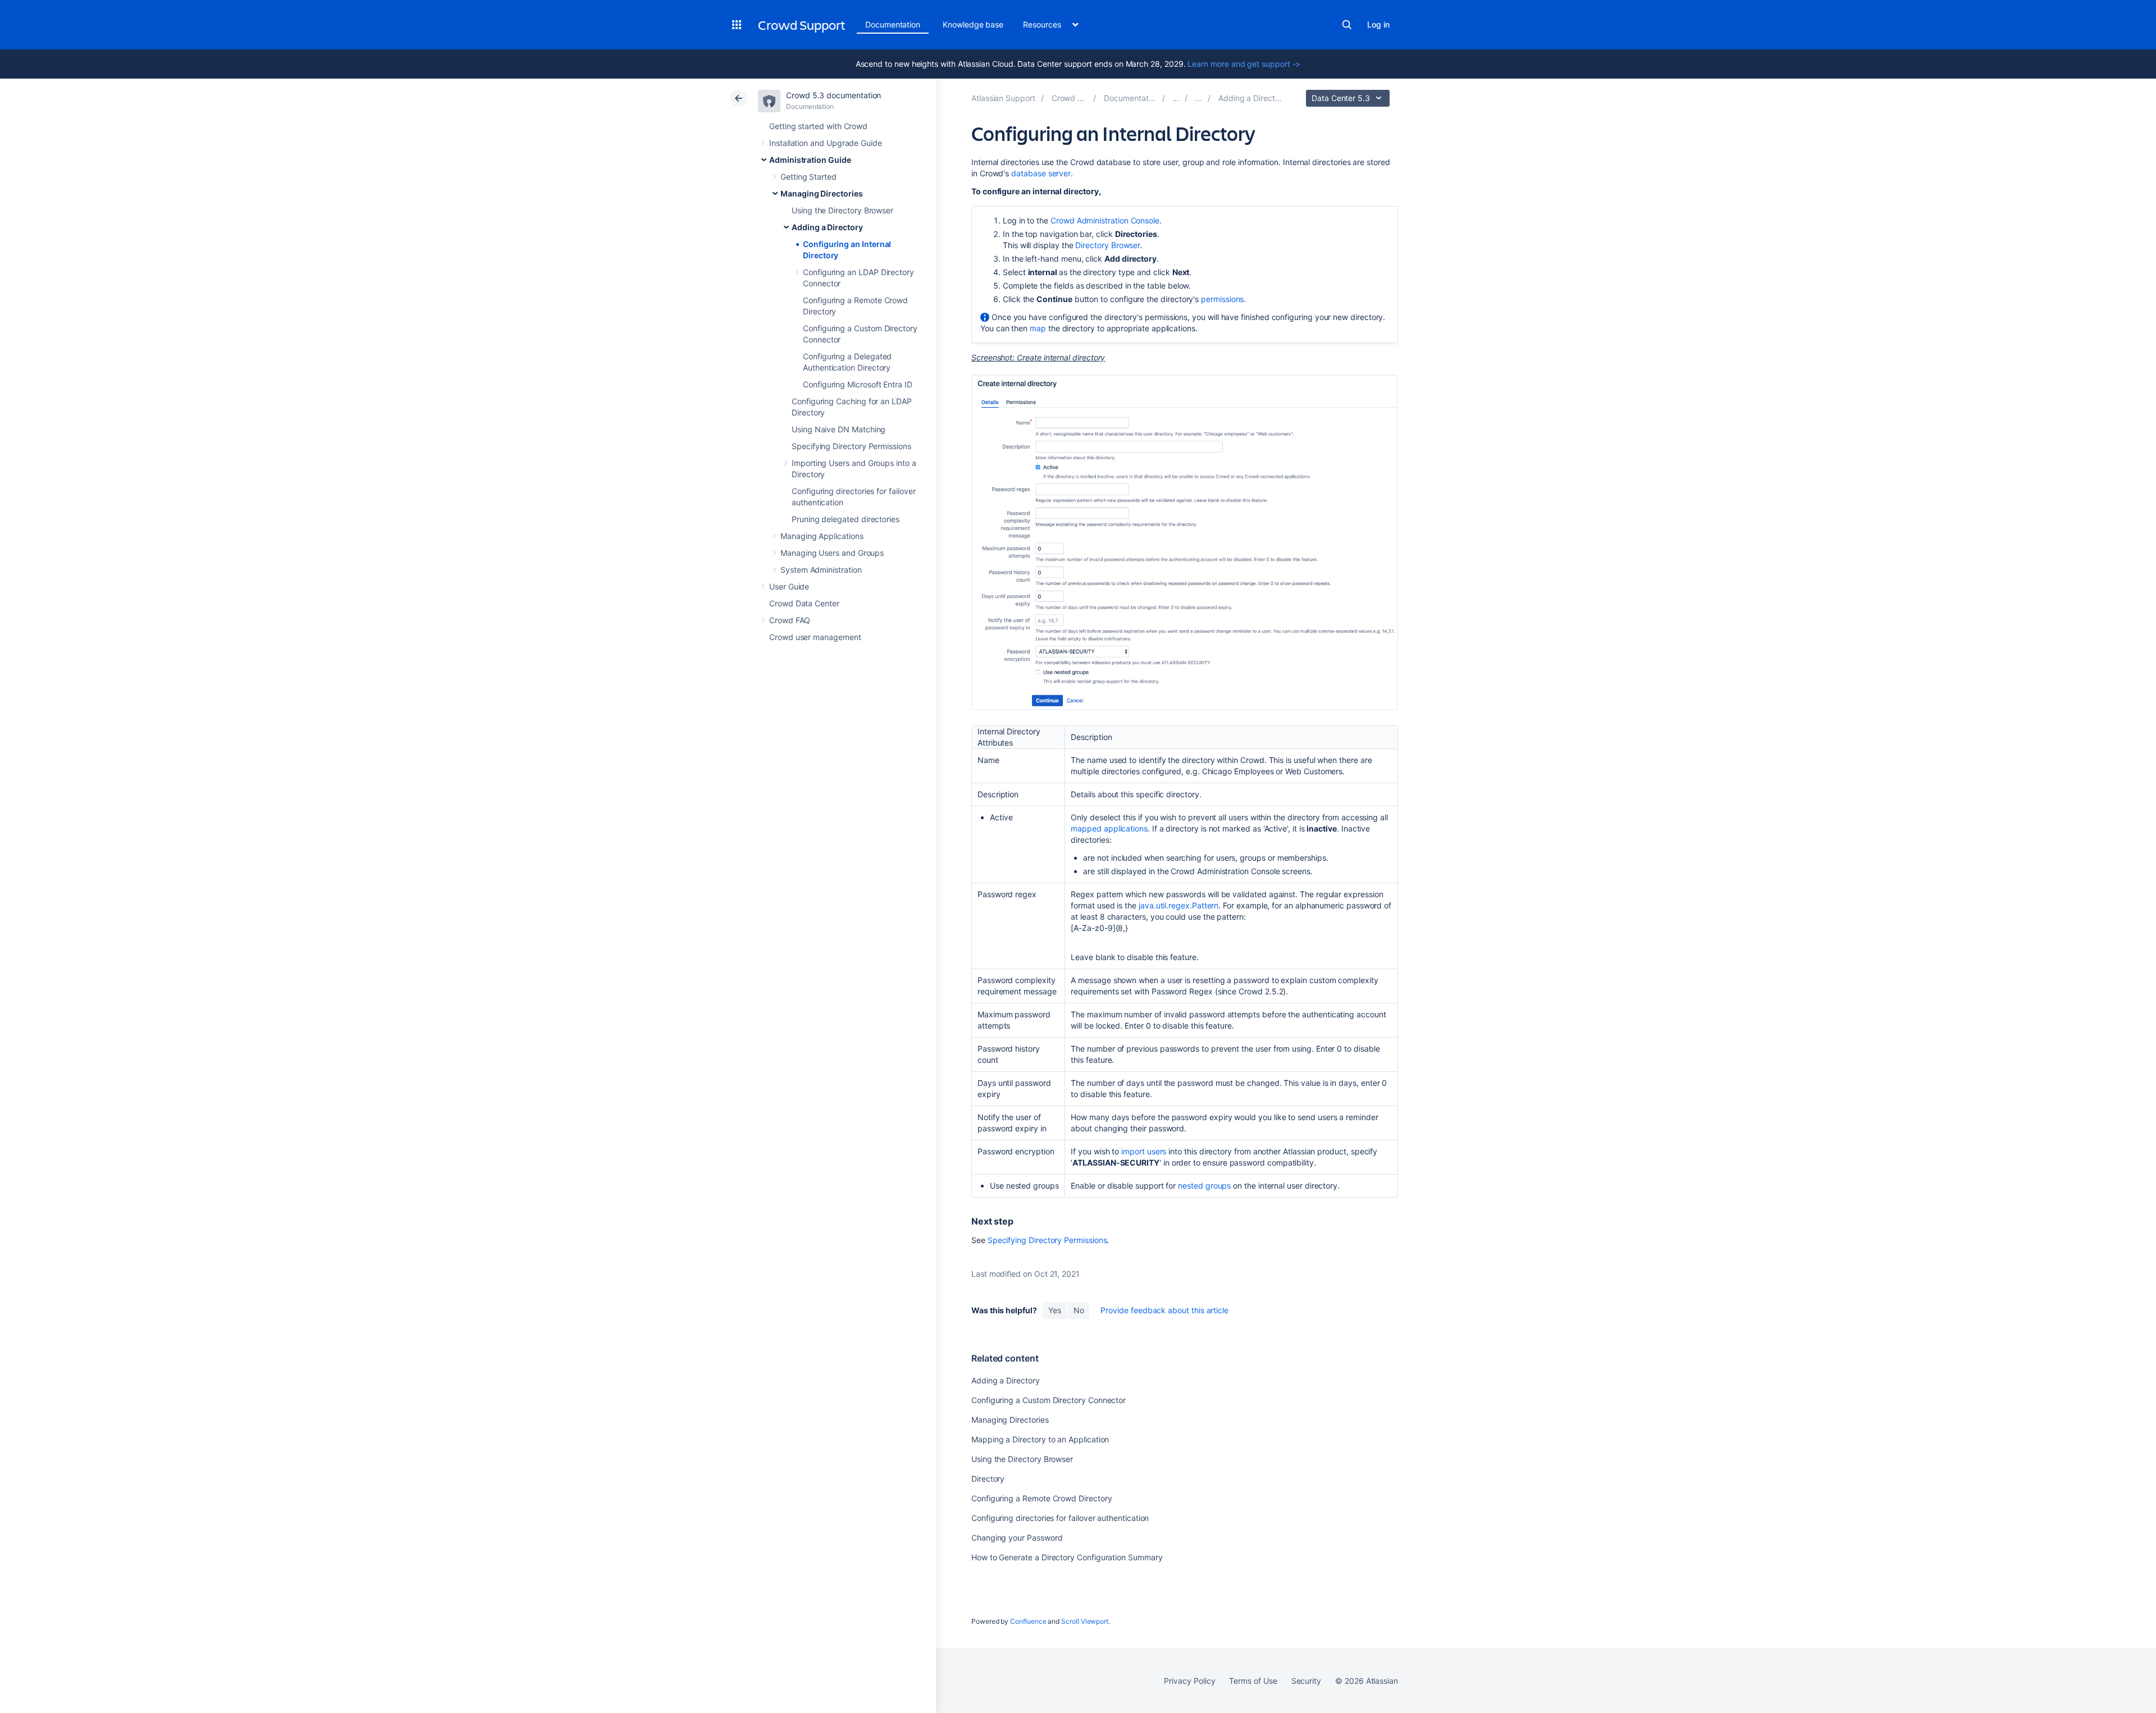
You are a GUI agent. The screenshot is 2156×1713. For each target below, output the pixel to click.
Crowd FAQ (790, 620)
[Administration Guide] (1176, 98)
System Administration (821, 570)
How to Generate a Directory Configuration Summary (1067, 1557)
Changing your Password (1017, 1538)
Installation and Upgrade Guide (826, 143)
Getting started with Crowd (818, 126)
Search (1347, 25)
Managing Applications (822, 536)
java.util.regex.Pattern (1179, 905)
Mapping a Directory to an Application (1040, 1439)
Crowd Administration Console (1105, 220)
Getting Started (808, 177)
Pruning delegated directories (846, 519)
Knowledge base (973, 24)
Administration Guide (810, 160)
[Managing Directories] (1199, 98)
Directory (988, 1479)
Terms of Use (1253, 1681)
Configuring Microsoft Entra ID (858, 384)
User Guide (789, 586)
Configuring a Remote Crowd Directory (1042, 1498)
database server (1041, 173)
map (1038, 328)
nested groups (1204, 1186)
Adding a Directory (827, 227)
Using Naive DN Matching (839, 429)
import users (1144, 1151)
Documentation (893, 24)
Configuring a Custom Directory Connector (1049, 1400)
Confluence (1028, 1621)
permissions (1222, 299)
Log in (1378, 24)
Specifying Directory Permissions (851, 446)
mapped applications (1109, 828)
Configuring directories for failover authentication (1060, 1518)
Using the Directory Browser (842, 210)
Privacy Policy (1189, 1681)
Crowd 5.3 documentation (833, 95)
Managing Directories (822, 193)
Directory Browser (1108, 245)
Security (1306, 1681)
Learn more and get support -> (1244, 64)
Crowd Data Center (804, 603)
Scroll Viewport (1085, 1621)
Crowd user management (815, 637)
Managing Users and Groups (832, 553)
